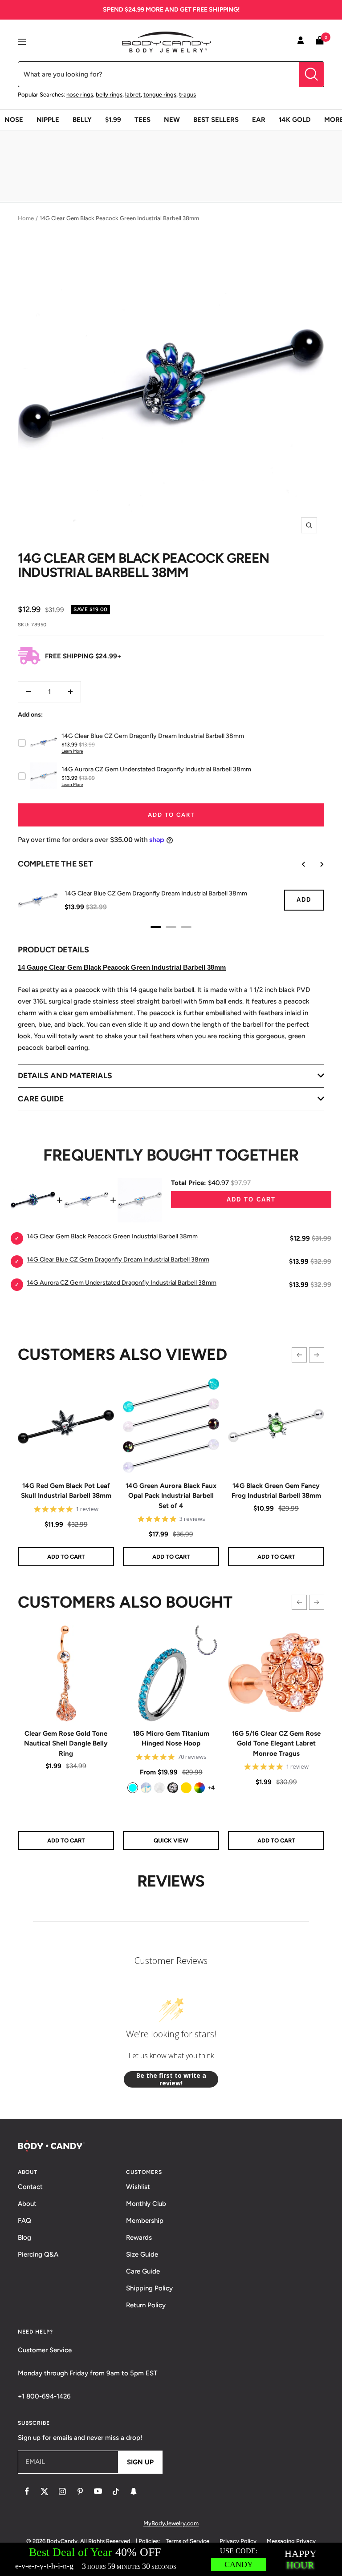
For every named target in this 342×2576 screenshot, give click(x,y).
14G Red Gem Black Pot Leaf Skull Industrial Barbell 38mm (66, 1491)
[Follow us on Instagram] (62, 2491)
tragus (187, 95)
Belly (82, 120)
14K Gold (295, 120)
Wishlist (138, 2187)
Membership (145, 2221)
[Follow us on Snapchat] (134, 2491)
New (172, 120)
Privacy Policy (238, 2541)
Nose (14, 120)
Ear (259, 120)
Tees (142, 120)
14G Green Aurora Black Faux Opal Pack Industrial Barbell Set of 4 (171, 1496)
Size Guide (142, 2254)
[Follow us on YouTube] (98, 2491)
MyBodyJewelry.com (171, 2523)
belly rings (109, 95)
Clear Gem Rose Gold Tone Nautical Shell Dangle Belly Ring (66, 1744)
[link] (133, 1788)
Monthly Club (146, 2204)
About (27, 2204)
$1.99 (113, 120)
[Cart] (320, 42)
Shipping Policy (149, 2288)
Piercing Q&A (38, 2254)
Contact (30, 2187)
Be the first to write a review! (171, 2079)
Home (26, 218)
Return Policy (146, 2305)
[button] (299, 1355)
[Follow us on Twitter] (45, 2491)
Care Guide (143, 2271)
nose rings (80, 95)
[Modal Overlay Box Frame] (171, 2559)
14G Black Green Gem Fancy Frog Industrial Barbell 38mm (276, 1491)
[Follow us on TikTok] (116, 2491)
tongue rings (160, 95)
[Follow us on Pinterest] (80, 2491)
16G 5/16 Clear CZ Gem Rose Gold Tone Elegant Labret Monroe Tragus (276, 1744)
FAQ (24, 2221)
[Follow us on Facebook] (27, 2491)
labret (133, 95)
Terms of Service (187, 2541)
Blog (24, 2237)
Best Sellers (216, 120)
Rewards (139, 2237)
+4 (211, 1788)
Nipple (48, 120)
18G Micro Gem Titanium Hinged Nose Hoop (171, 1739)
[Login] (301, 42)
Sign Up (140, 2462)
